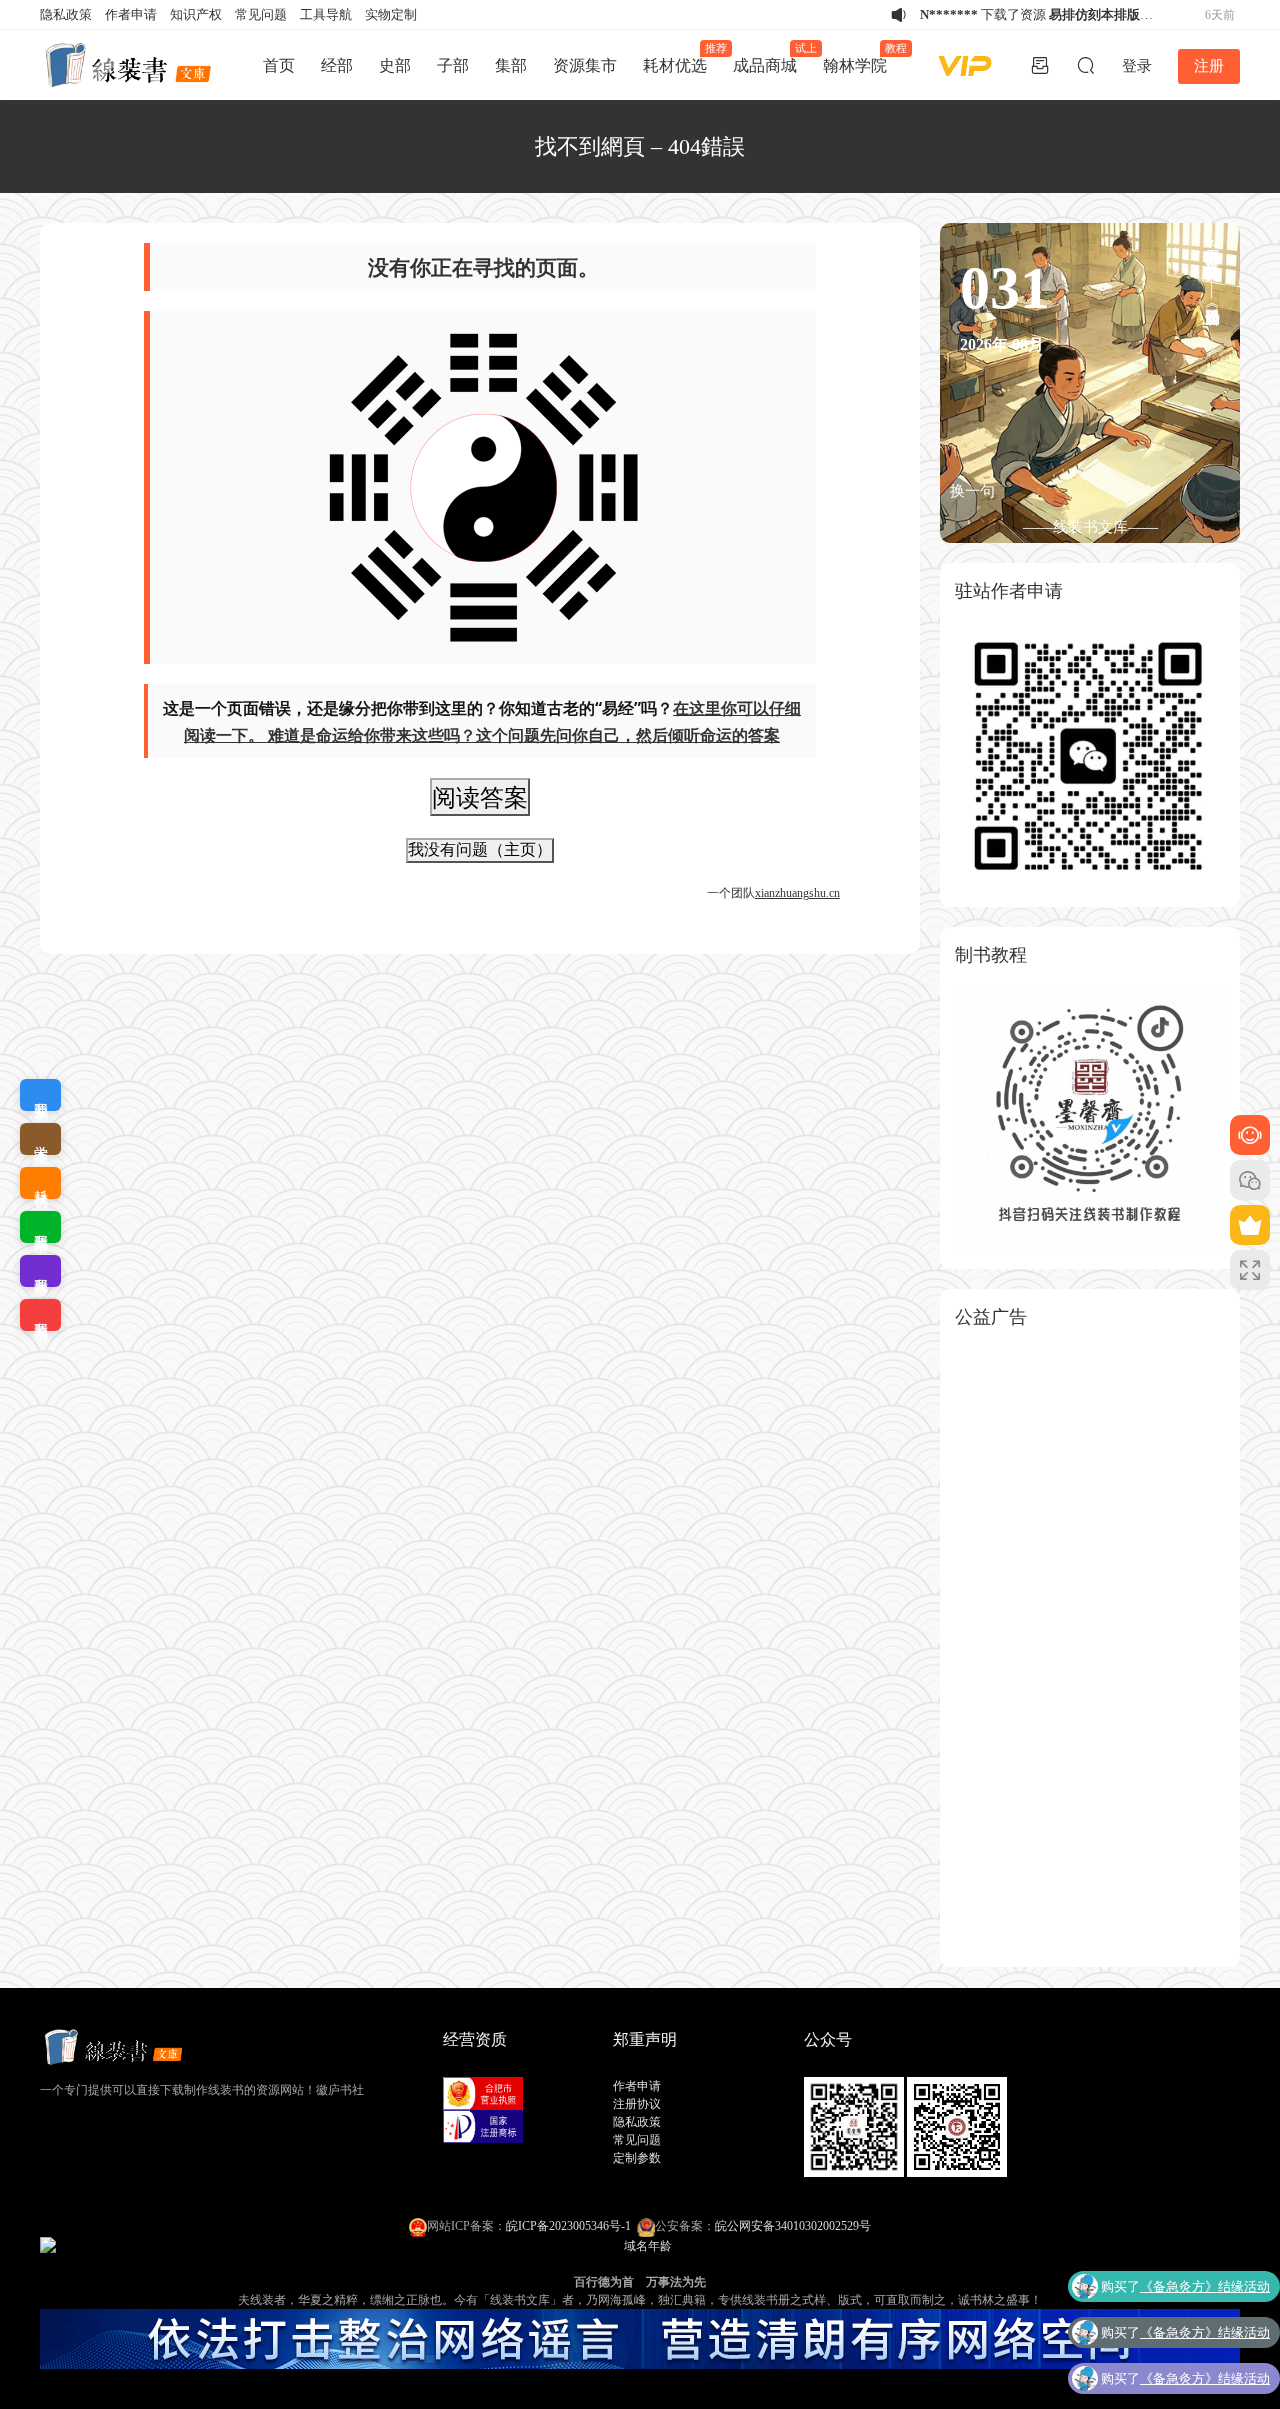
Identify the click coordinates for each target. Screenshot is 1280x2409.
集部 (511, 65)
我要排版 (40, 1227)
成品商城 (771, 58)
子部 (453, 65)
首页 (279, 65)
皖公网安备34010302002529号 (793, 2226)
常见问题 (261, 14)
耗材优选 (681, 58)
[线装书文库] (130, 65)
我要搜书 (40, 1315)
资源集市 (585, 65)
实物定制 (391, 14)
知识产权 (196, 14)
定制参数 (637, 2158)
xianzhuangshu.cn (797, 893)
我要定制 (40, 1095)
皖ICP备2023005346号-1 (568, 2226)
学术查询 (40, 1139)
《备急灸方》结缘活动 (1205, 2286)
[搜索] (1086, 65)
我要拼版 (40, 1271)
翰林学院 (861, 58)
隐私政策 (66, 14)
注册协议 (637, 2104)
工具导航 (326, 14)
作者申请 (131, 14)
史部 (395, 65)
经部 (337, 65)
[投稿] (1040, 65)
